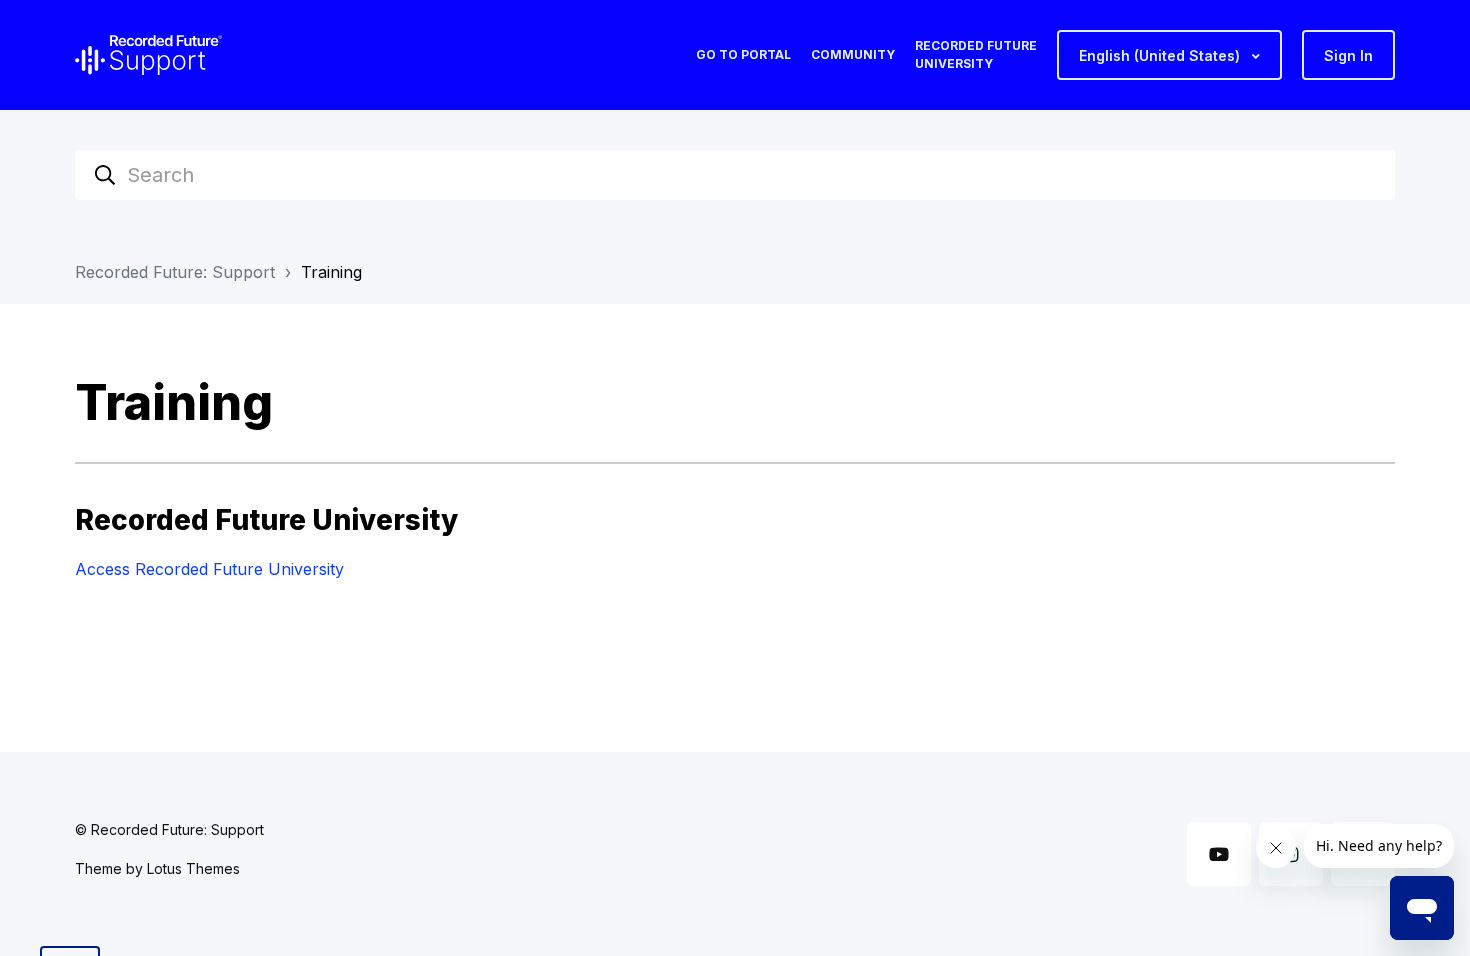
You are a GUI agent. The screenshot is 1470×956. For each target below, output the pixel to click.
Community (853, 54)
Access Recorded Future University (209, 569)
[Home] (148, 55)
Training (331, 272)
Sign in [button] (1348, 55)
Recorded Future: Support (175, 272)
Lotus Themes (193, 868)
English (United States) (1161, 55)
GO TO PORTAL (743, 54)
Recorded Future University (976, 54)
